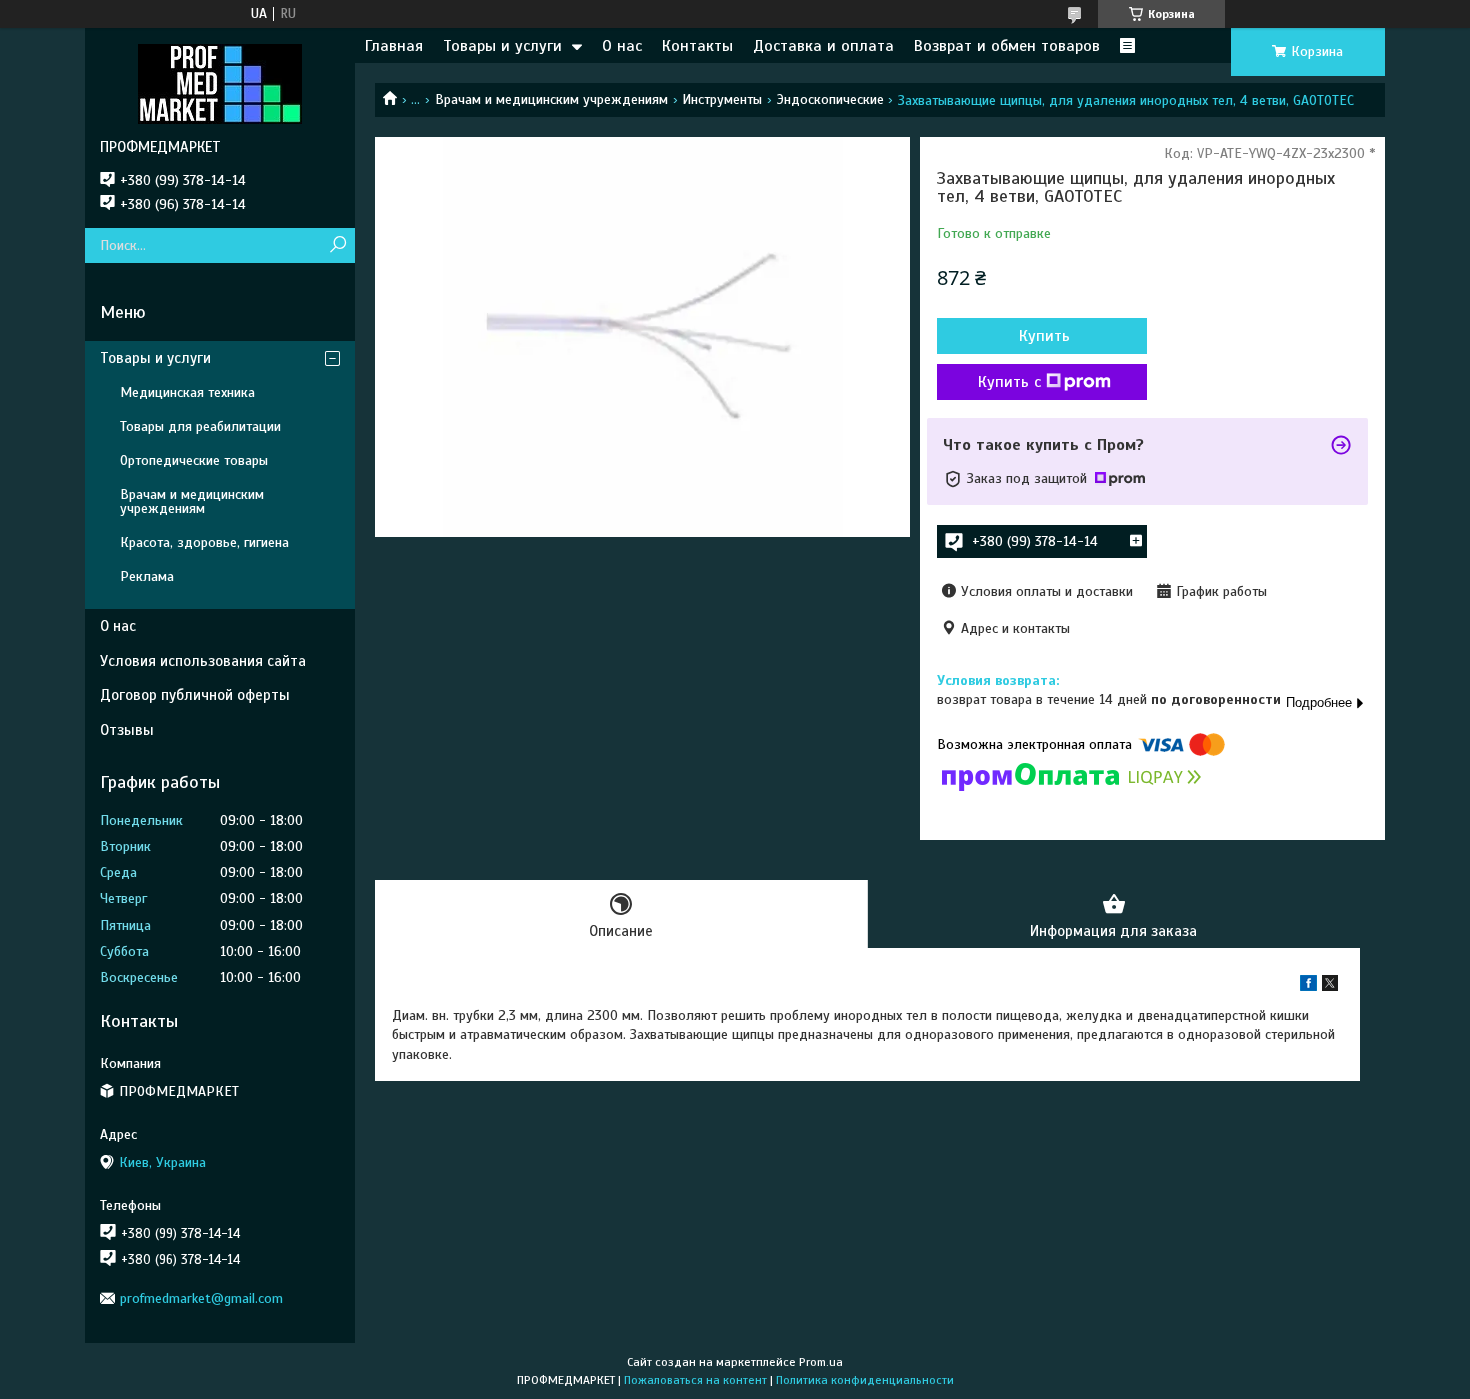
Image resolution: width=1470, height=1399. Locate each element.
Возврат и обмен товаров (1007, 46)
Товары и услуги (502, 46)
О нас (622, 46)
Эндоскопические (830, 99)
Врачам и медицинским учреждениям (551, 99)
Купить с (1009, 382)
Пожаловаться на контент (695, 1380)
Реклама (147, 576)
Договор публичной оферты (195, 695)
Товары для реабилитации (200, 426)
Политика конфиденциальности (865, 1380)
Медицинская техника (187, 392)
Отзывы (127, 730)
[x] (1330, 986)
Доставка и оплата (823, 46)
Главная (394, 46)
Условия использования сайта (203, 661)
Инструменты (722, 99)
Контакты (697, 46)
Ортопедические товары (194, 460)
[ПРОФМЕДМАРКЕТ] (220, 83)
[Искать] (337, 245)
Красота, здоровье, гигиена (204, 542)
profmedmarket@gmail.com (201, 1298)
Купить (1044, 336)
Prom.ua (821, 1362)
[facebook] (1308, 986)
